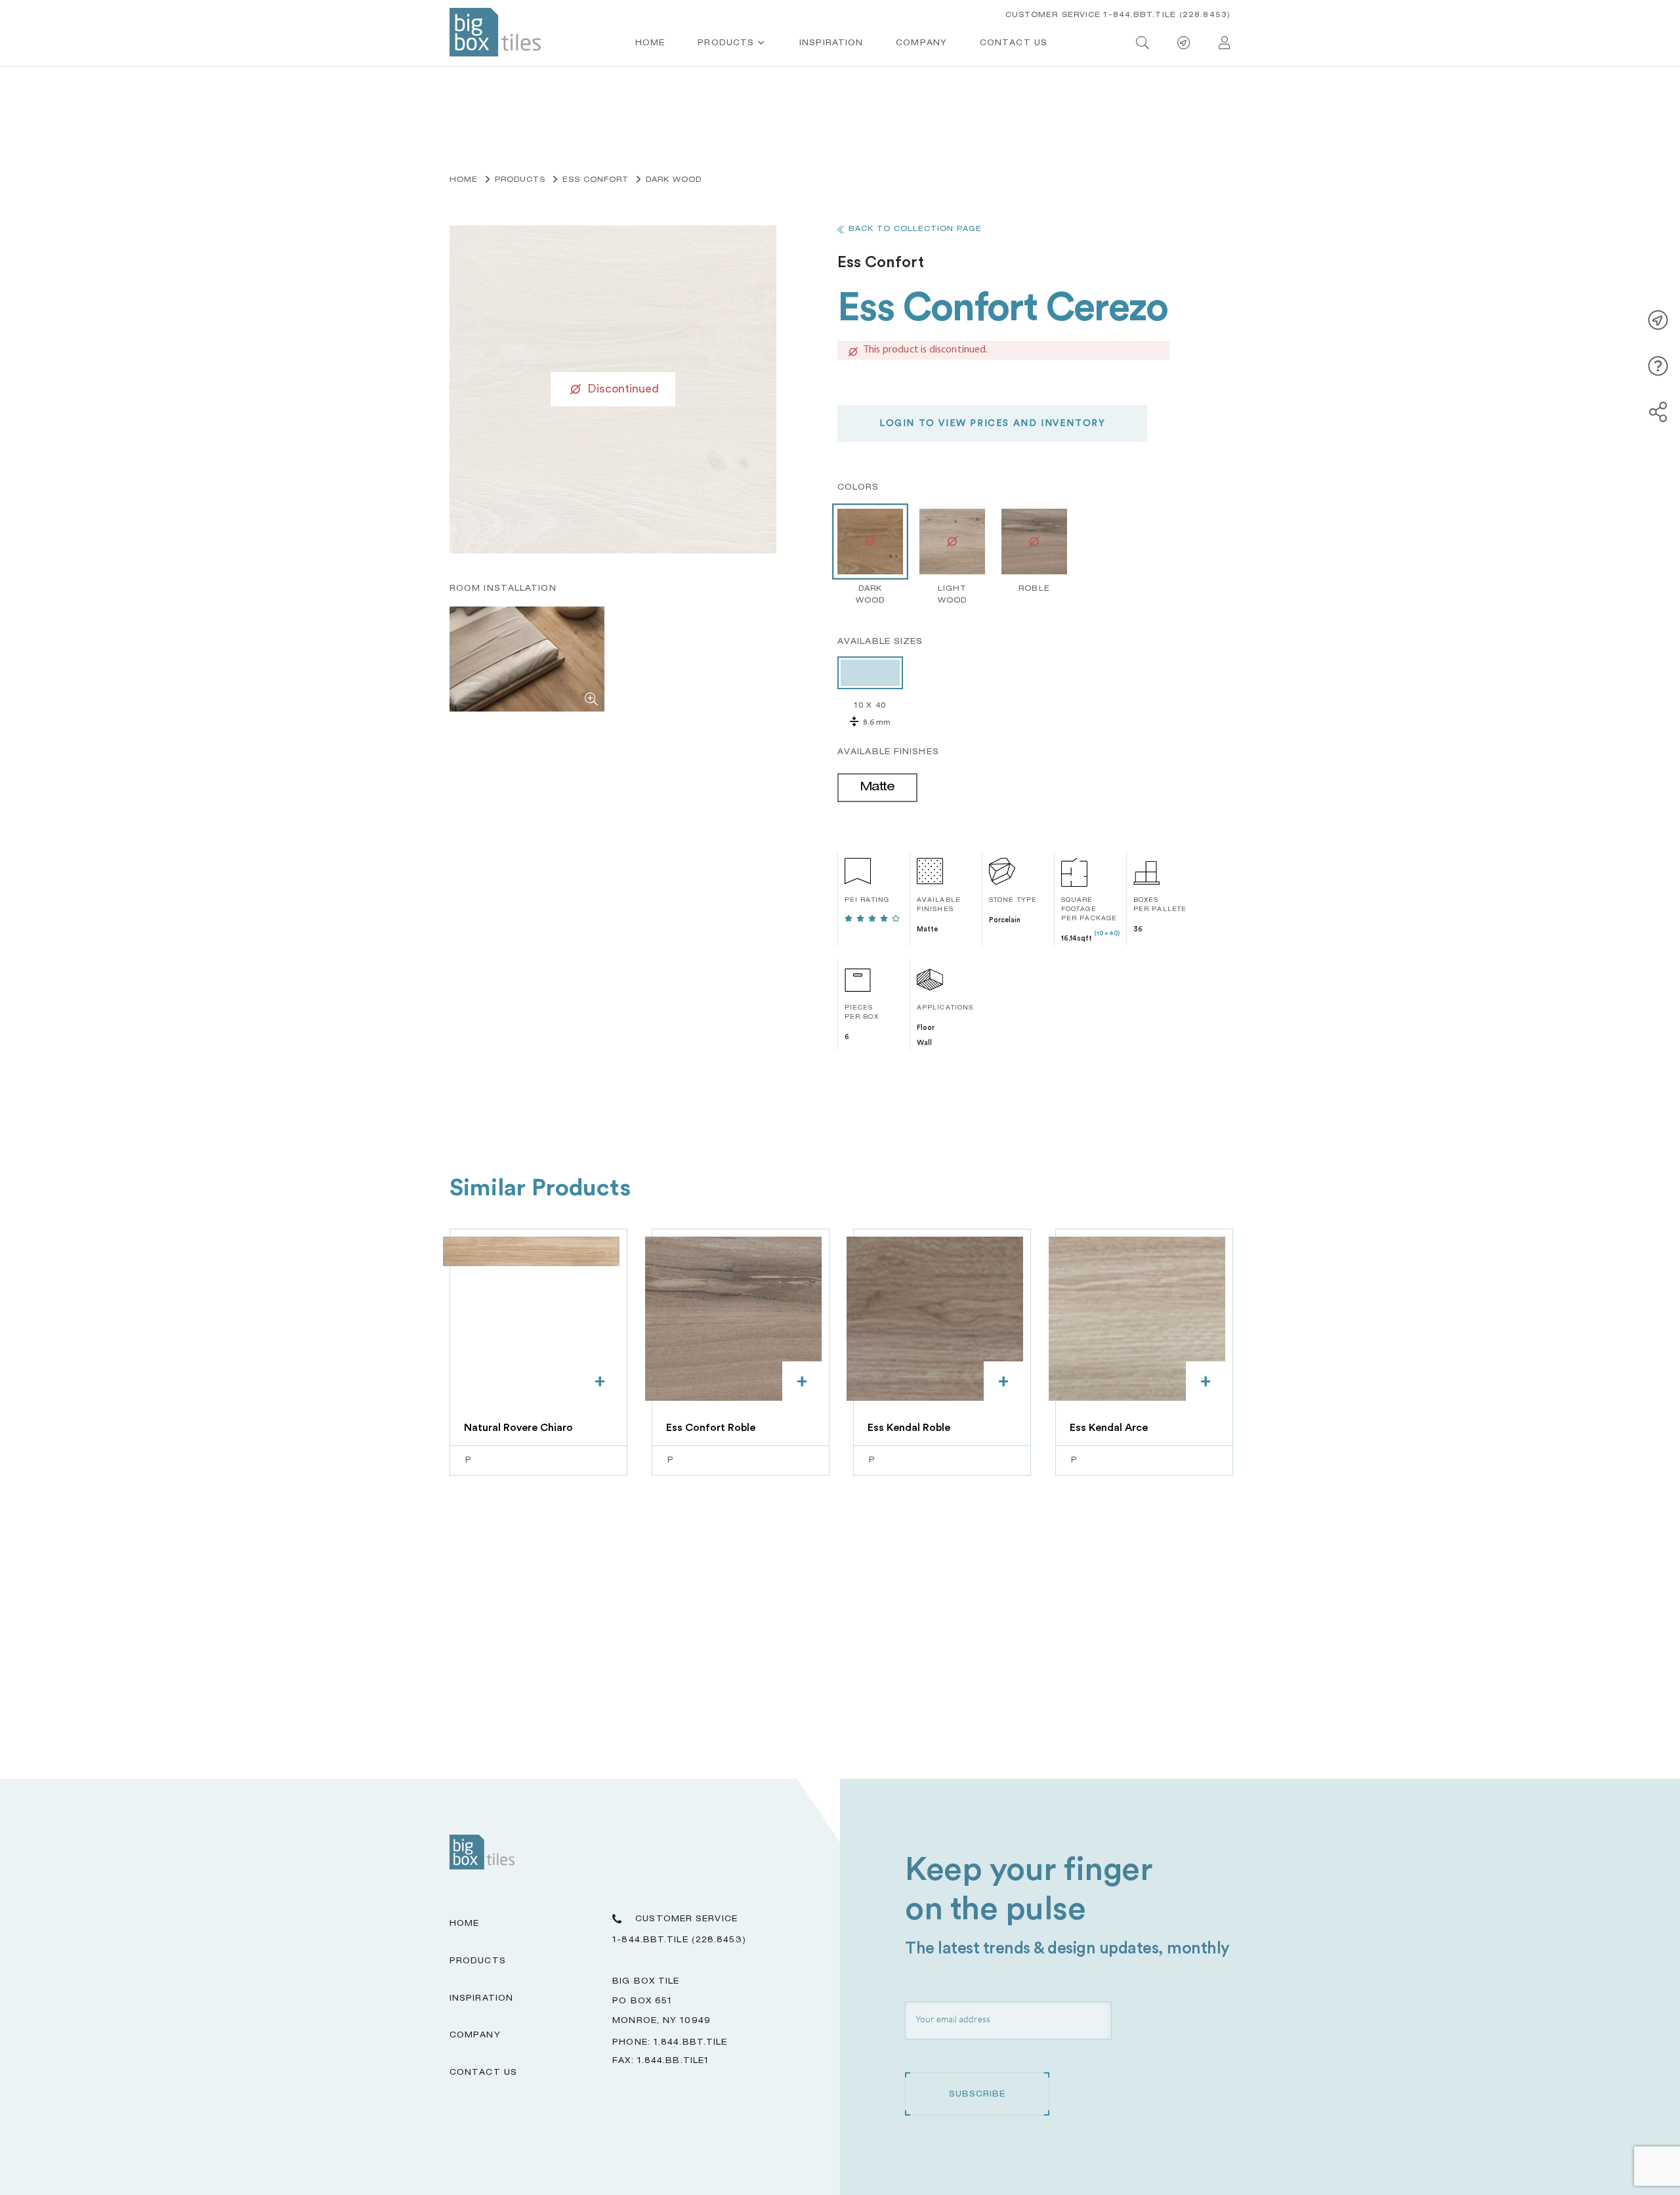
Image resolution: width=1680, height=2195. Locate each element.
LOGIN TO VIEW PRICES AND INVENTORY (992, 423)
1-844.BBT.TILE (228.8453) (679, 1940)
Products (726, 43)
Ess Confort (596, 180)
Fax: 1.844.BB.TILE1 (661, 2061)
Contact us (1014, 43)
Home (650, 43)
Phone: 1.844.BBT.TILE (670, 2043)
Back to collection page (915, 229)
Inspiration (831, 43)
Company (921, 43)
